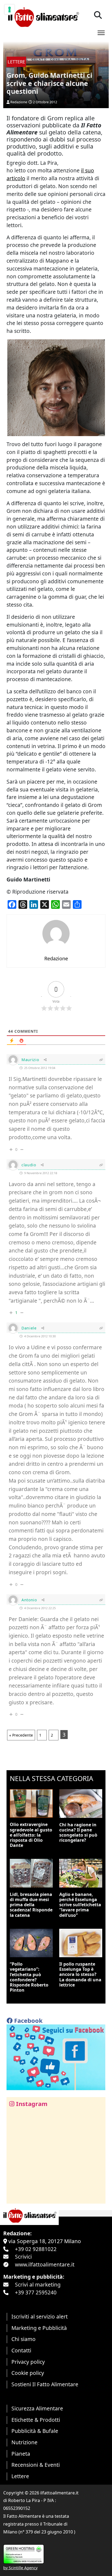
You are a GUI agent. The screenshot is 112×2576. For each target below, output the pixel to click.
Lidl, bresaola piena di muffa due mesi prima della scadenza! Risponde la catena (31, 1905)
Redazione (19, 102)
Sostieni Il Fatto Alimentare (45, 2384)
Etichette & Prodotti (36, 2420)
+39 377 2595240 (36, 2292)
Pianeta (21, 2454)
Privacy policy (28, 2362)
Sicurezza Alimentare (37, 2408)
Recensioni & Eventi (36, 2465)
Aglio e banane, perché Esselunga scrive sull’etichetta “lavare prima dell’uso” (80, 1905)
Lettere (20, 2476)
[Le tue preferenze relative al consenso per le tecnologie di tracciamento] (10, 9)
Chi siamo (24, 2339)
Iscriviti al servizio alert (40, 2316)
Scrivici (23, 2257)
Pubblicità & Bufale (35, 2431)
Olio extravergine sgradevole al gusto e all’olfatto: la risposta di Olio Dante (31, 1835)
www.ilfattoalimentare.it (45, 2264)
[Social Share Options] (15, 2196)
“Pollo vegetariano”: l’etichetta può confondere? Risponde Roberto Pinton (29, 1977)
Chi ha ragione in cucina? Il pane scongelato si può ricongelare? (78, 1833)
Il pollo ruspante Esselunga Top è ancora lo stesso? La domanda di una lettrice (80, 1974)
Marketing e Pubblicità (39, 2328)
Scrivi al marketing (38, 2284)
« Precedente (21, 1735)
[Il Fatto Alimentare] (43, 16)
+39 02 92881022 (36, 2249)
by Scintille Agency (20, 2568)
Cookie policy (28, 2373)
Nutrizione (24, 2442)
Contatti (21, 2350)
